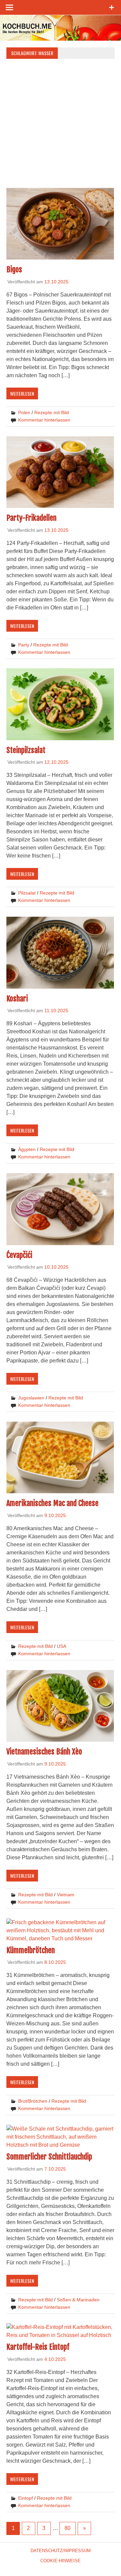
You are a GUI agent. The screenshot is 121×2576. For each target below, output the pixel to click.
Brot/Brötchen (33, 2101)
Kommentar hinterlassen (44, 420)
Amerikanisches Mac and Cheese (52, 1503)
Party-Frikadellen (31, 518)
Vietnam (66, 1895)
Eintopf (26, 2498)
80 (68, 2528)
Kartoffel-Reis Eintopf (38, 2347)
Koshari (17, 999)
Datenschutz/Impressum (61, 2551)
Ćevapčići (19, 1255)
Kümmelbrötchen (31, 1950)
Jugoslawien (31, 1398)
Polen (24, 412)
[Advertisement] (61, 125)
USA (62, 1646)
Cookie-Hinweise (61, 2561)
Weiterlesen (22, 393)
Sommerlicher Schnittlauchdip (49, 2157)
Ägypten (27, 1149)
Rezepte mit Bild (52, 412)
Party (24, 645)
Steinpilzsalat (26, 750)
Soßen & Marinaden (78, 2300)
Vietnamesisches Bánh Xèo (44, 1752)
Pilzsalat (27, 893)
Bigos (14, 269)
